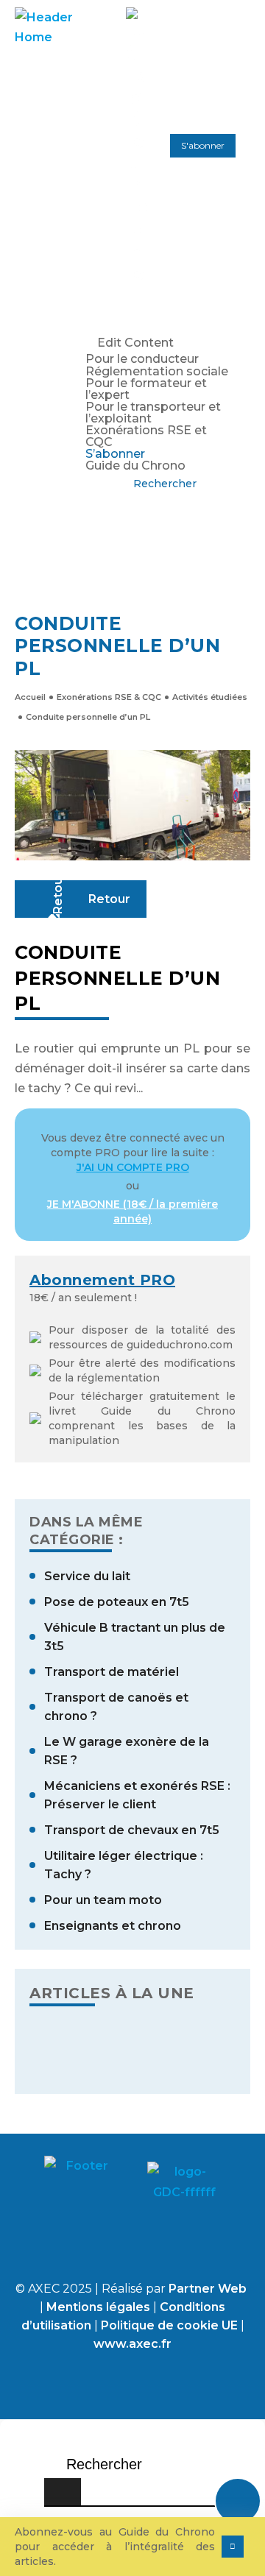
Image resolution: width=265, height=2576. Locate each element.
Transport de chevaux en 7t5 (132, 1830)
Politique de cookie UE (169, 2325)
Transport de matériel (112, 1672)
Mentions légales (100, 2307)
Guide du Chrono (135, 466)
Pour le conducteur (142, 360)
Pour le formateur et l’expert (146, 389)
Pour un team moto (103, 1900)
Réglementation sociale (157, 372)
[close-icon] (94, 323)
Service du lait (87, 1576)
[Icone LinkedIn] (107, 2246)
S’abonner (115, 454)
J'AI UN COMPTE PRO (133, 1167)
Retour (109, 899)
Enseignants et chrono (113, 1926)
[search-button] (63, 2492)
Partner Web (208, 2289)
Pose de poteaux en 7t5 (117, 1602)
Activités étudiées (210, 697)
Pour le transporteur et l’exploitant (153, 413)
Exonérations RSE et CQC (146, 436)
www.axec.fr (132, 2344)
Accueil (30, 697)
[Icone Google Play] (210, 2246)
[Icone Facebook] (55, 2246)
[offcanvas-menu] (94, 298)
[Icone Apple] (158, 2246)
